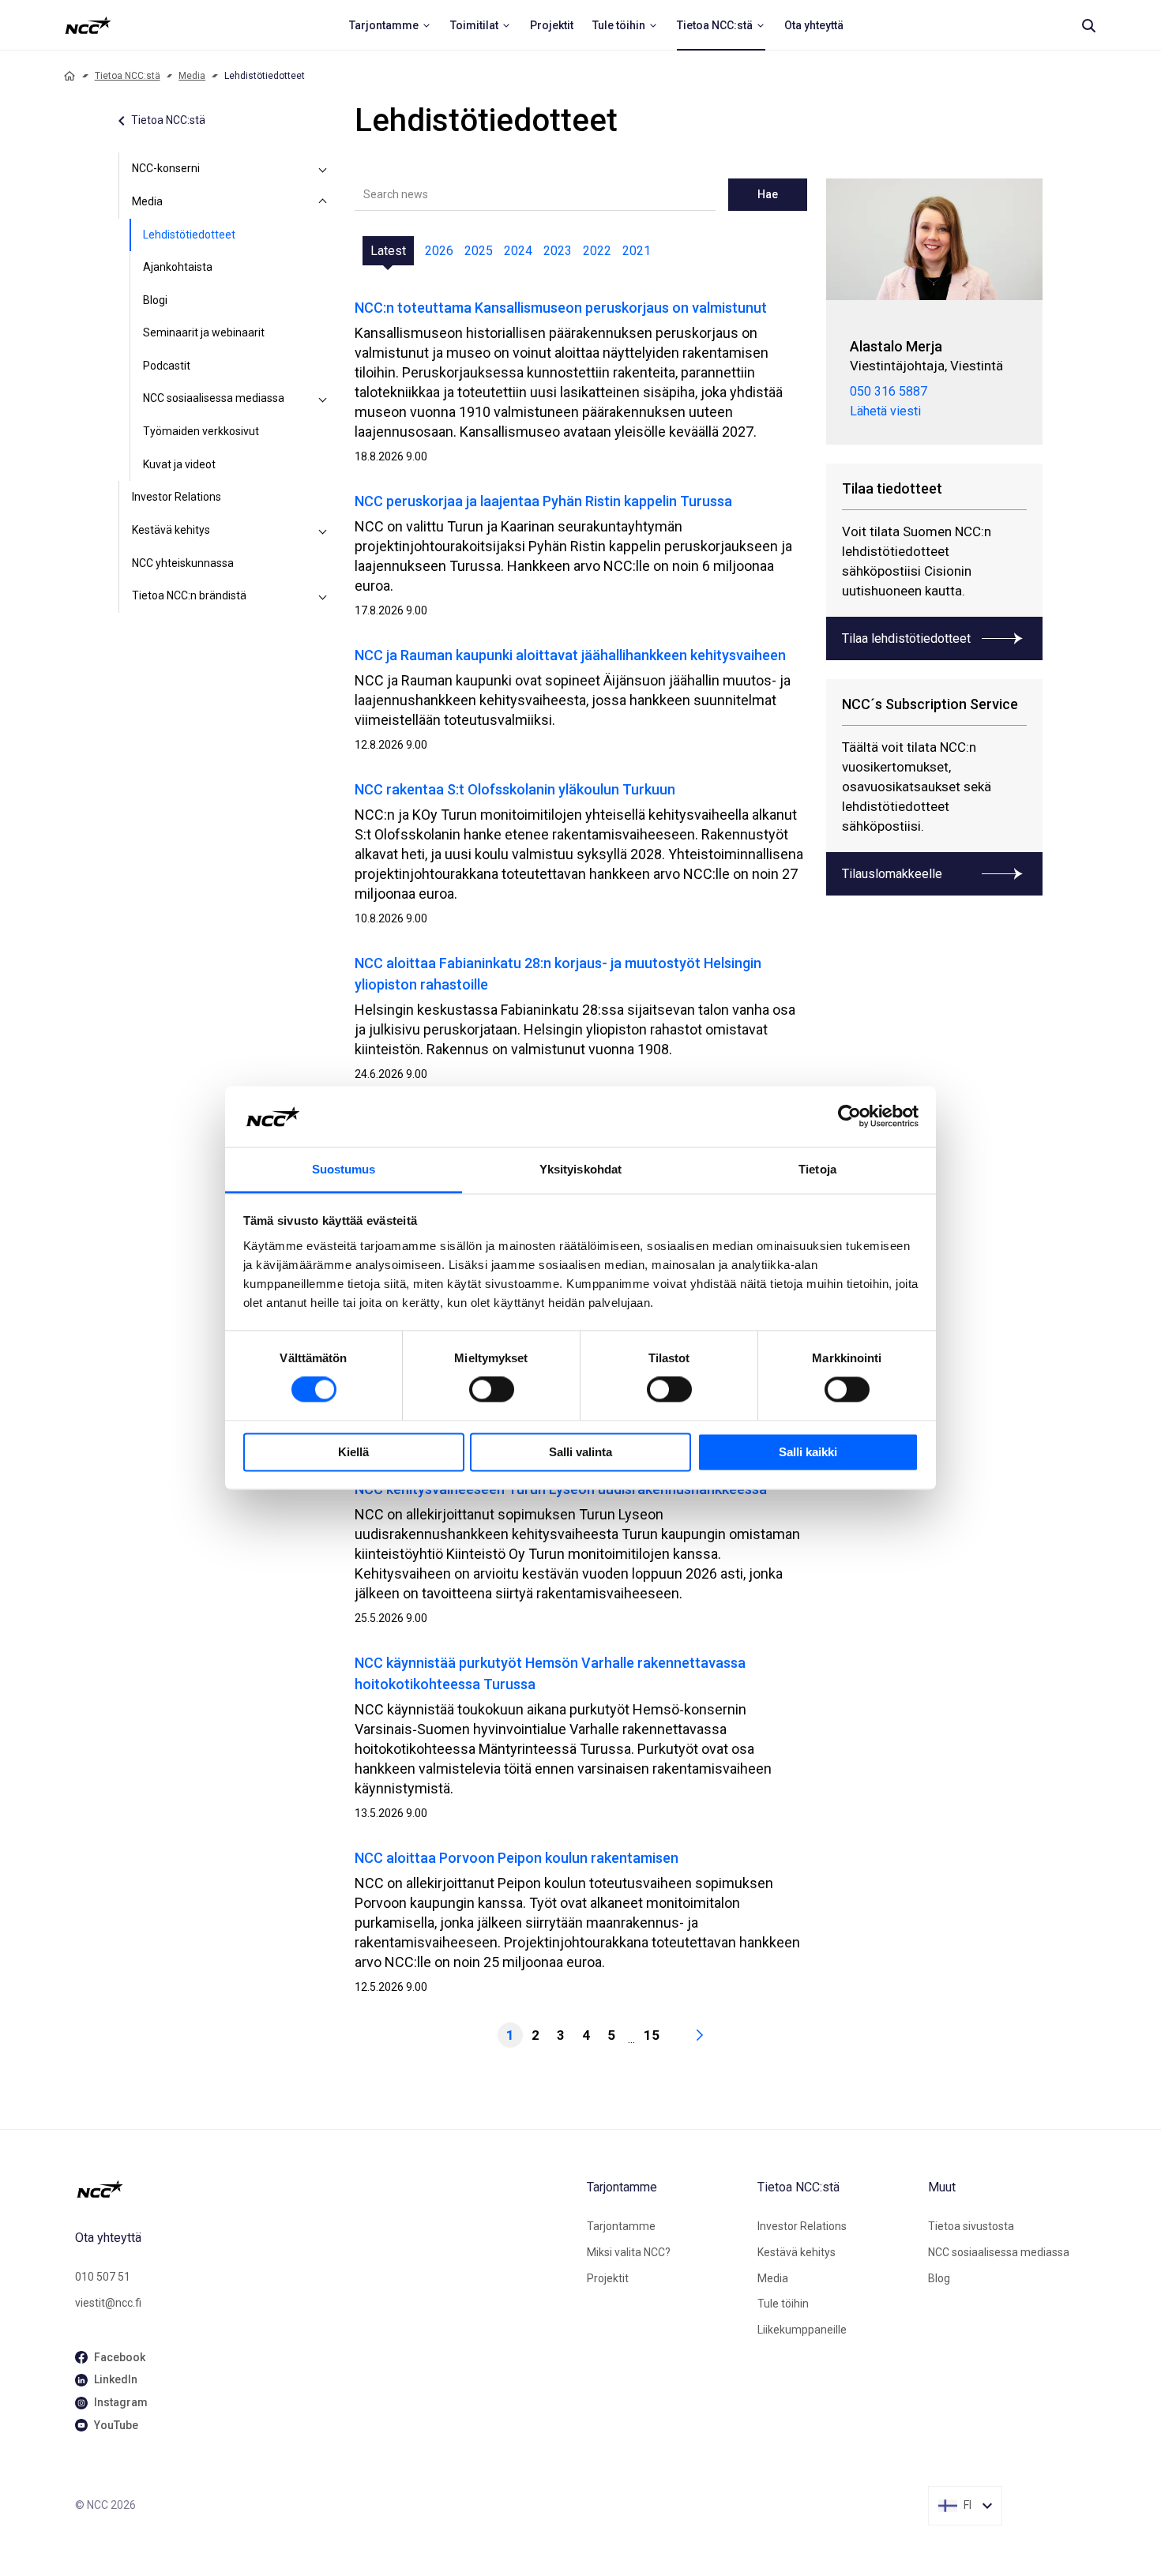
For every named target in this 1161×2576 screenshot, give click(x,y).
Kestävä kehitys (171, 530)
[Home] (70, 76)
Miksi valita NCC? (629, 2252)
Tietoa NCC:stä (128, 76)
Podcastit (167, 366)
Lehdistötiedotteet (189, 235)
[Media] (323, 202)
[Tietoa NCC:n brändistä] (323, 596)
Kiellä (353, 1452)
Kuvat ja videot (179, 464)
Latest (388, 251)
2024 (518, 251)
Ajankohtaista (178, 267)
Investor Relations (177, 497)
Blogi (155, 300)
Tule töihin (783, 2304)
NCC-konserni (166, 168)
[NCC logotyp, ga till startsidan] (88, 25)
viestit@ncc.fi (108, 2303)
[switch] (492, 1390)
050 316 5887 (889, 391)
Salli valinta (580, 1452)
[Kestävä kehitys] (323, 531)
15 (652, 2035)
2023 (558, 251)
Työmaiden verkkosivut (201, 431)
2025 (479, 251)
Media (192, 76)
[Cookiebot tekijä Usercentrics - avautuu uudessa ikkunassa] (849, 1117)
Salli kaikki (808, 1452)
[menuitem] (390, 25)
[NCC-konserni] (323, 169)
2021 (637, 251)
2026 (439, 251)
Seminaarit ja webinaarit (204, 332)
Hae (768, 194)
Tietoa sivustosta (971, 2226)
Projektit (608, 2278)
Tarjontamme (621, 2226)
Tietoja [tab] (817, 1169)
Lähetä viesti (885, 411)
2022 (597, 251)
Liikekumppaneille (802, 2330)
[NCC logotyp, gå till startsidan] (325, 2189)
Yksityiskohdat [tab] (580, 1169)
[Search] (1088, 25)
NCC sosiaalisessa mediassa (214, 398)
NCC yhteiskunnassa (183, 563)
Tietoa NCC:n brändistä (189, 595)
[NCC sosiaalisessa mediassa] (323, 399)
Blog (939, 2278)
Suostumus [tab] (344, 1169)
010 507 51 (103, 2277)
